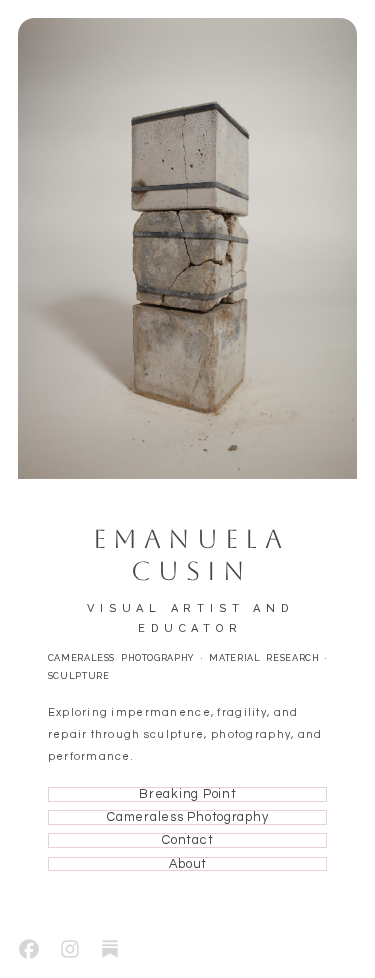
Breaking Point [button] (187, 794)
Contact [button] (187, 840)
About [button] (188, 864)
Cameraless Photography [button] (187, 817)
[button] (29, 949)
